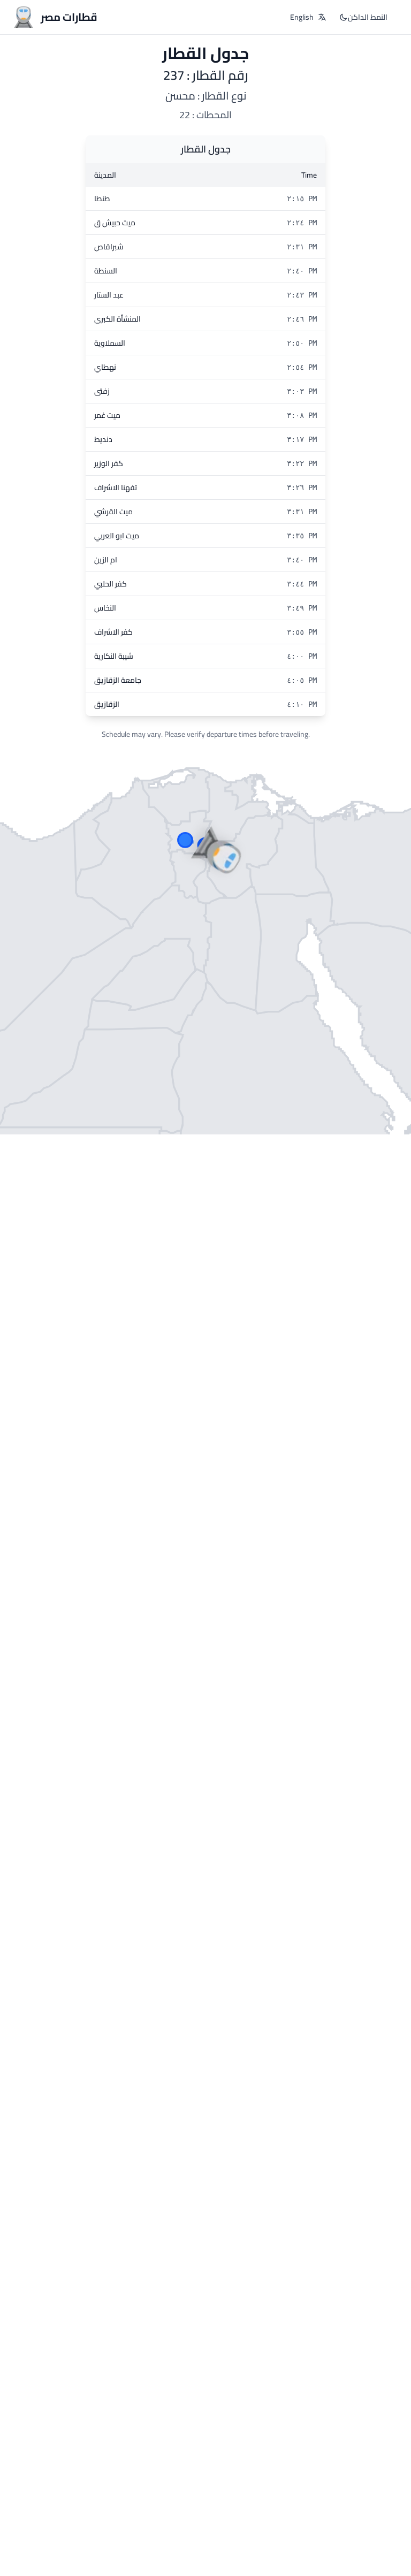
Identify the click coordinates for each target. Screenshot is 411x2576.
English (302, 17)
